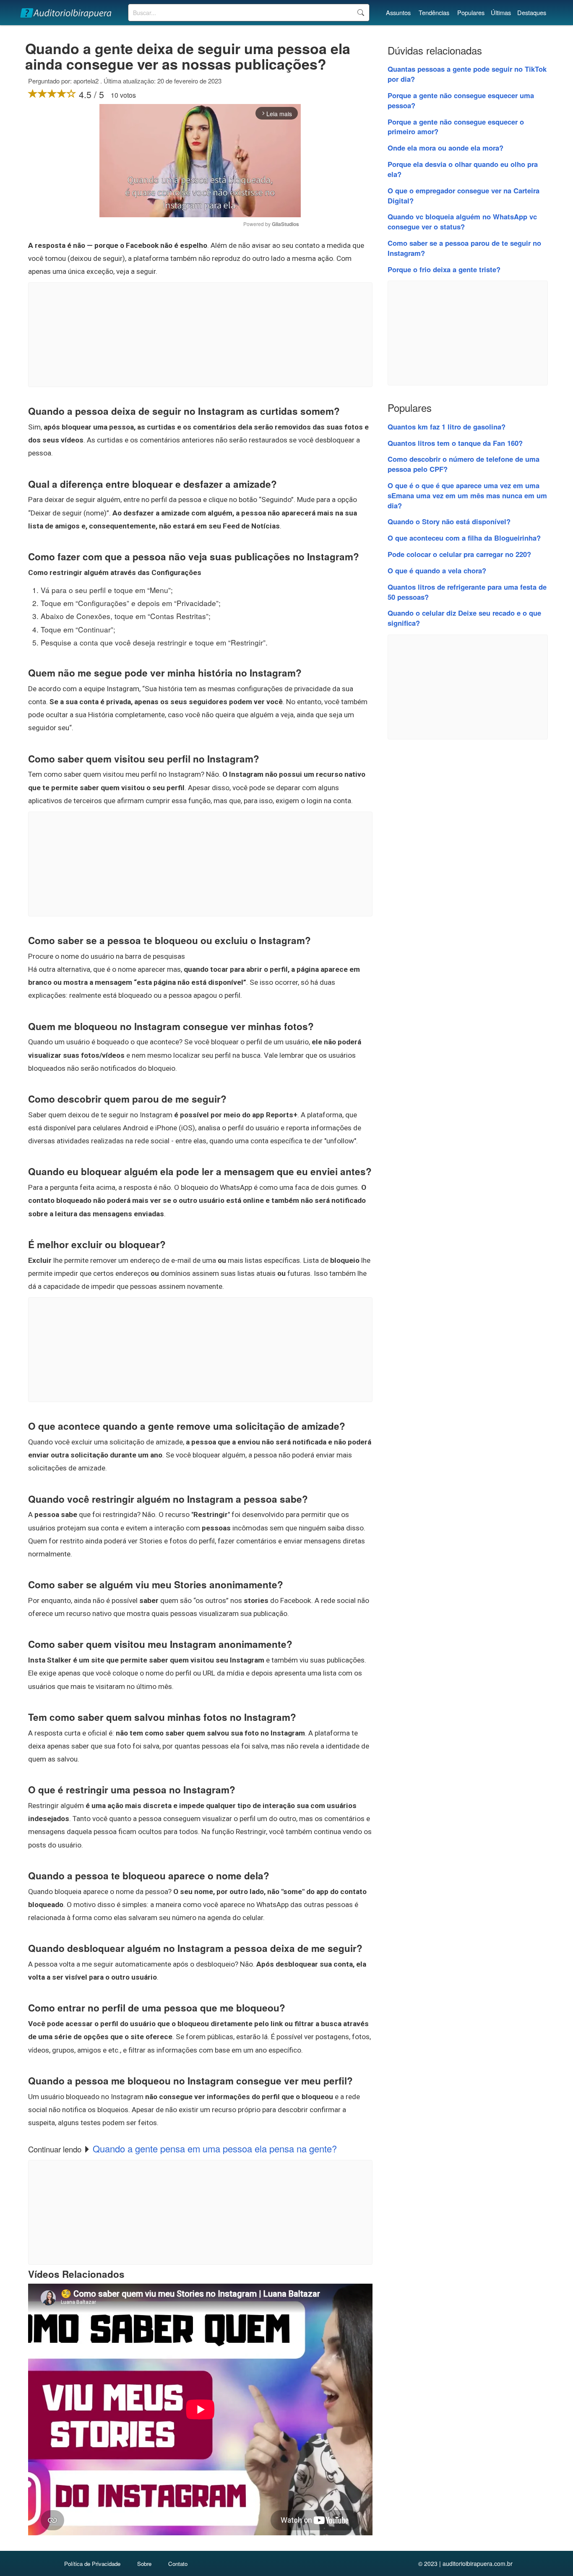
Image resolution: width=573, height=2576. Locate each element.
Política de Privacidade (92, 2564)
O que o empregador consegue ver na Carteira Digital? (464, 195)
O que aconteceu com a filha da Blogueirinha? (464, 538)
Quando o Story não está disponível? (449, 521)
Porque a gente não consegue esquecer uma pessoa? (461, 100)
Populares (471, 12)
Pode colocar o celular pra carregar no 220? (459, 554)
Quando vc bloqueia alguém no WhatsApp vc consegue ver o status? (462, 221)
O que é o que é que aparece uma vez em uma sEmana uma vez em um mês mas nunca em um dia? (467, 495)
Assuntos (398, 12)
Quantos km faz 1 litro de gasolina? (447, 427)
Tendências (434, 12)
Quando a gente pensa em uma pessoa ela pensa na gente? (215, 2148)
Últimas (501, 12)
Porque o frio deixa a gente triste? (444, 269)
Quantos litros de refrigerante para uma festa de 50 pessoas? (467, 592)
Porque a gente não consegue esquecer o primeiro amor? (456, 127)
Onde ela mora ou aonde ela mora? (445, 148)
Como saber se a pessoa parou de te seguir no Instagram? (464, 248)
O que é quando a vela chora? (437, 570)
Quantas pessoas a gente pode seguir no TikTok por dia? (467, 74)
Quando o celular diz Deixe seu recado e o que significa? (464, 618)
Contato (178, 2564)
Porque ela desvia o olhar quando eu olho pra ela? (463, 169)
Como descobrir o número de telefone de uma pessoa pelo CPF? (464, 464)
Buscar (361, 13)
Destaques (532, 12)
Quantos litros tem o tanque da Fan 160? (455, 443)
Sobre (144, 2564)
